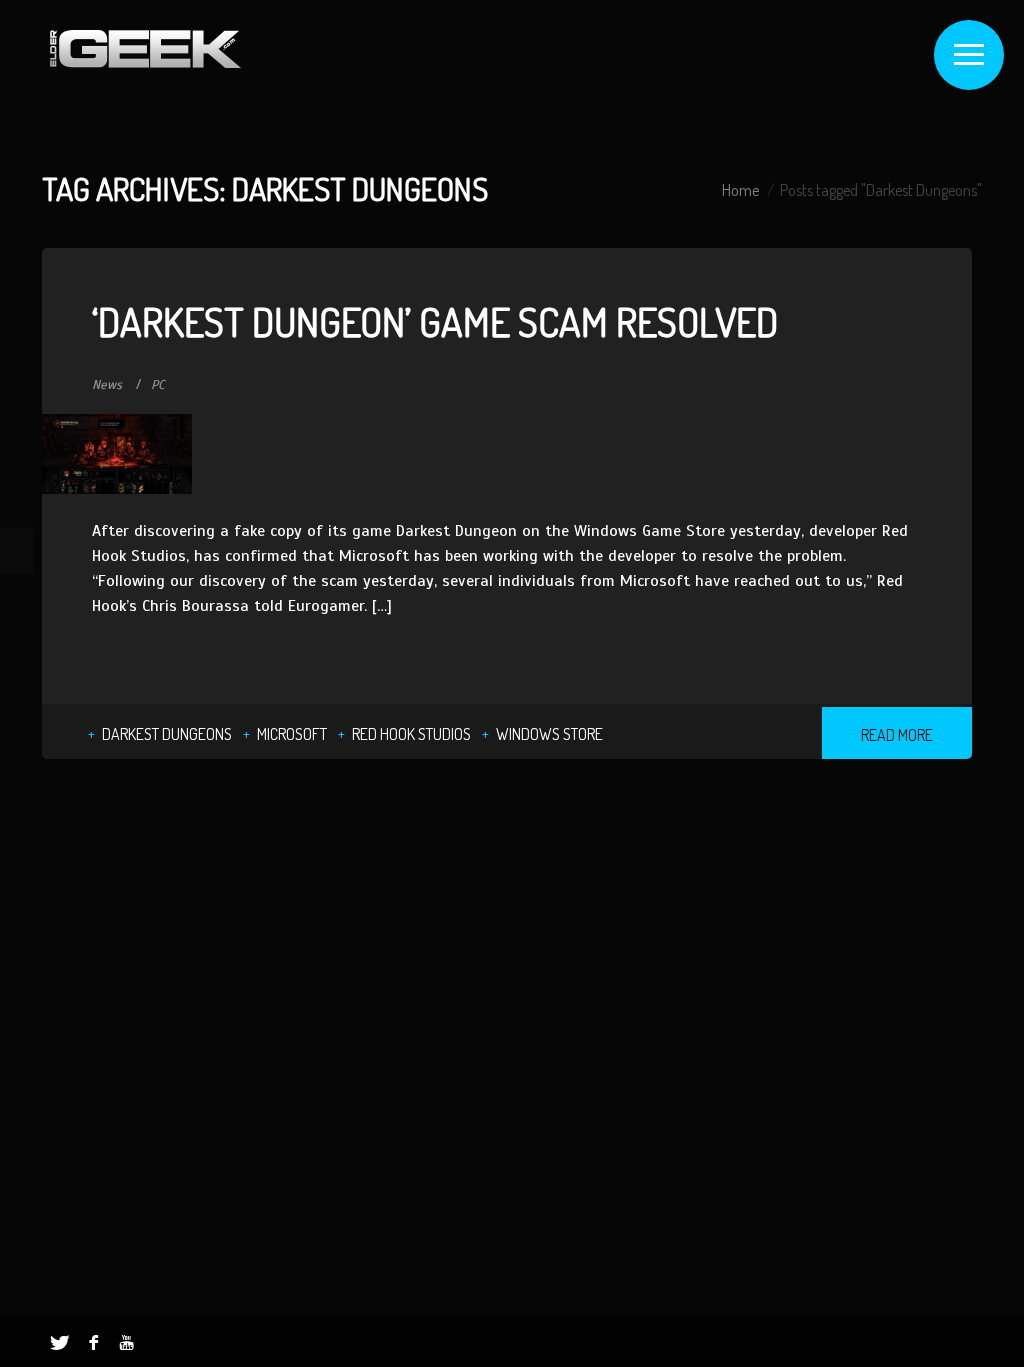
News (107, 385)
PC (158, 385)
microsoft (292, 734)
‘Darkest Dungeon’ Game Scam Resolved (435, 321)
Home (740, 190)
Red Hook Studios (411, 734)
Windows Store (549, 734)
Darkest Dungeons (167, 734)
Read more (897, 735)
